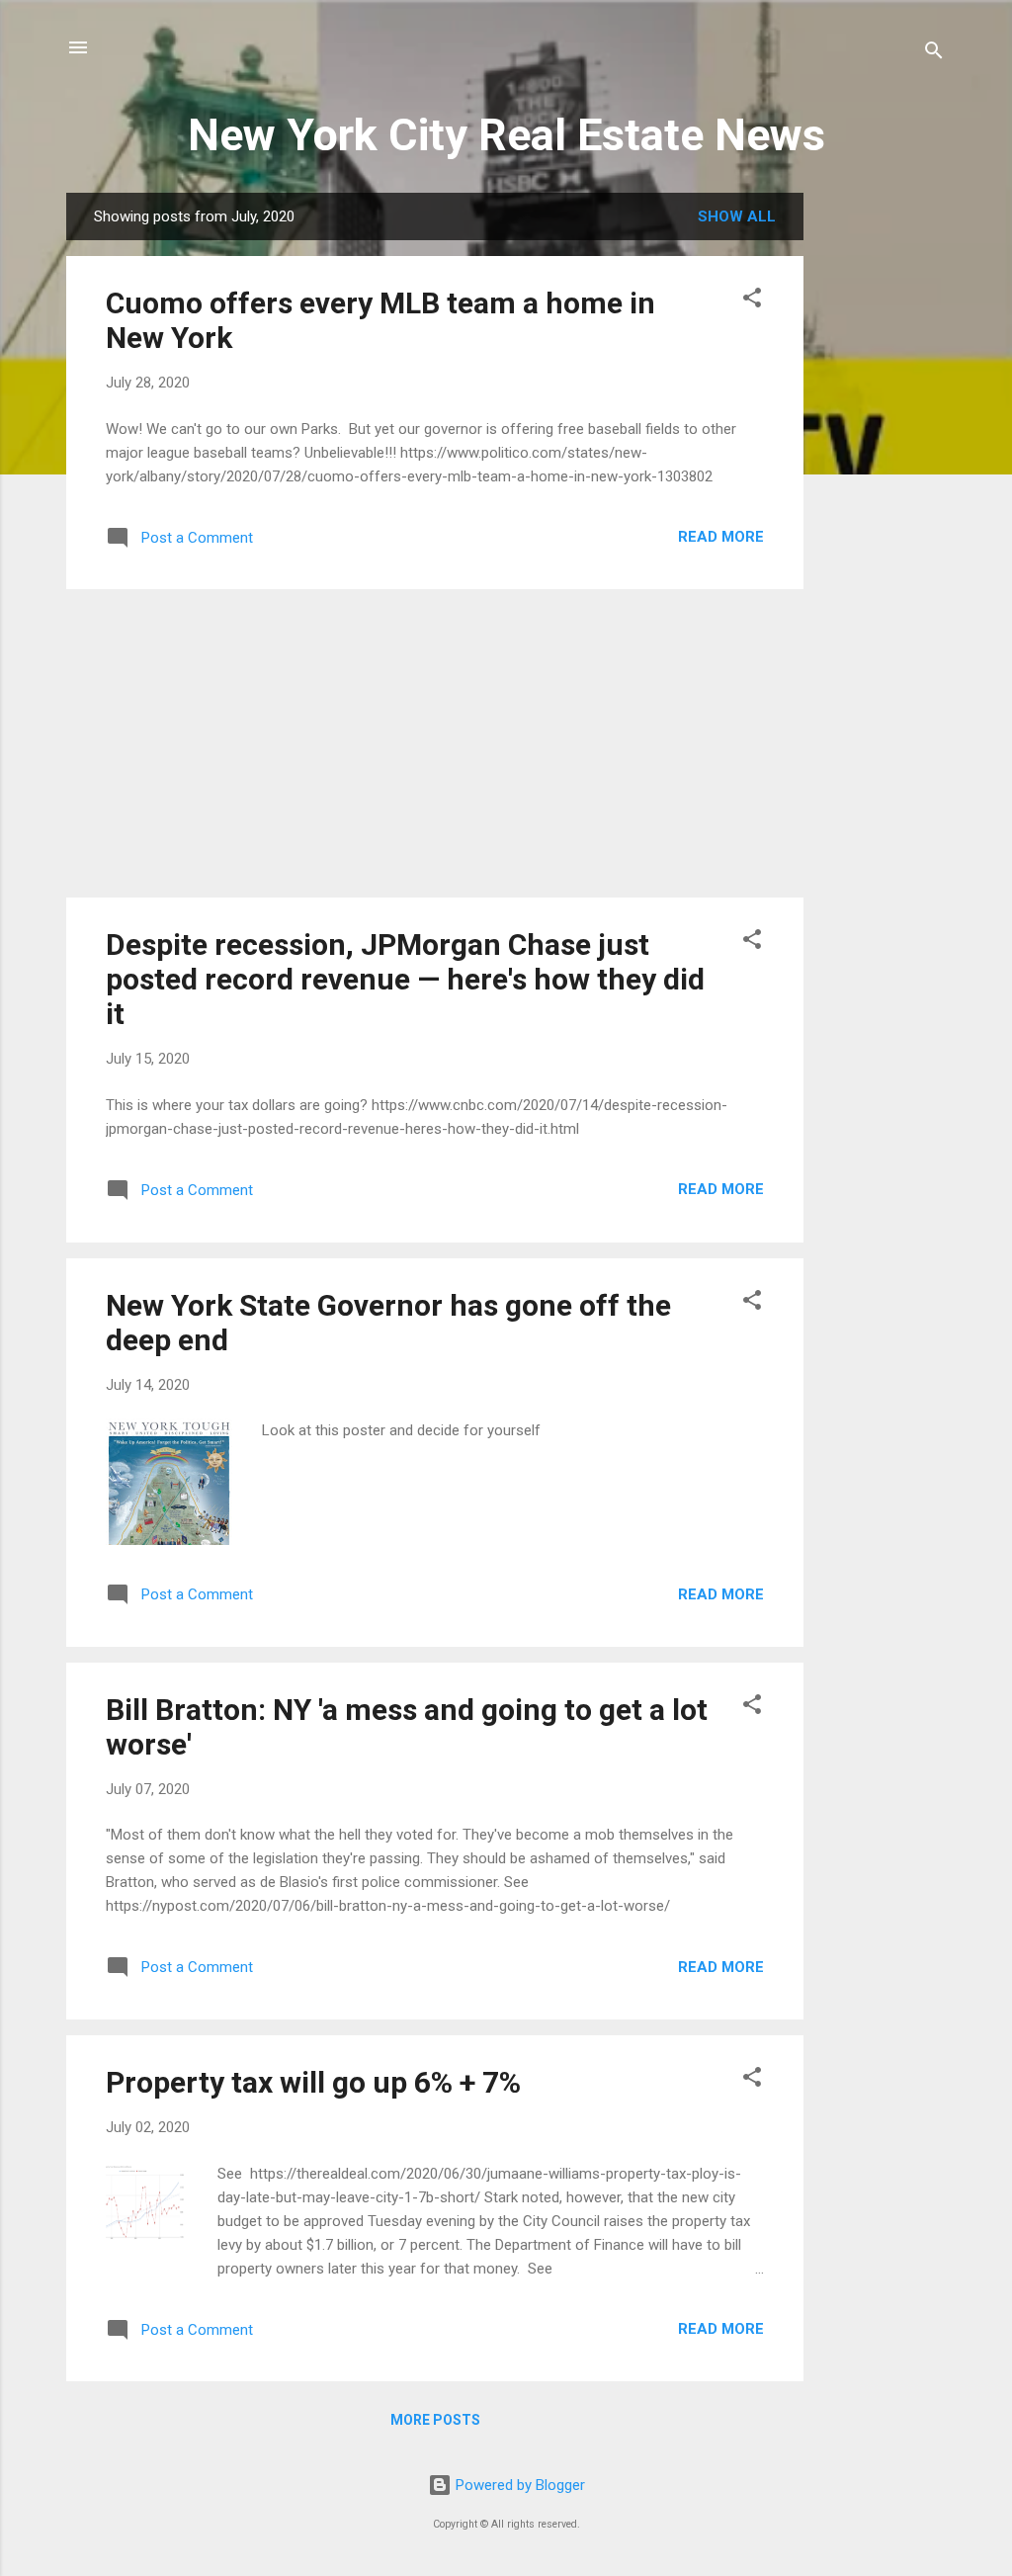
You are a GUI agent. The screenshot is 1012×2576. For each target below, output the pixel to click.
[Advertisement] (883, 489)
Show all (737, 216)
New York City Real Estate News (506, 135)
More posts (435, 2420)
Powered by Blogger (518, 2485)
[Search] (934, 54)
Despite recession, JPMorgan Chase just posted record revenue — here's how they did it (405, 979)
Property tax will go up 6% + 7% (313, 2082)
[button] (752, 301)
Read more (721, 537)
